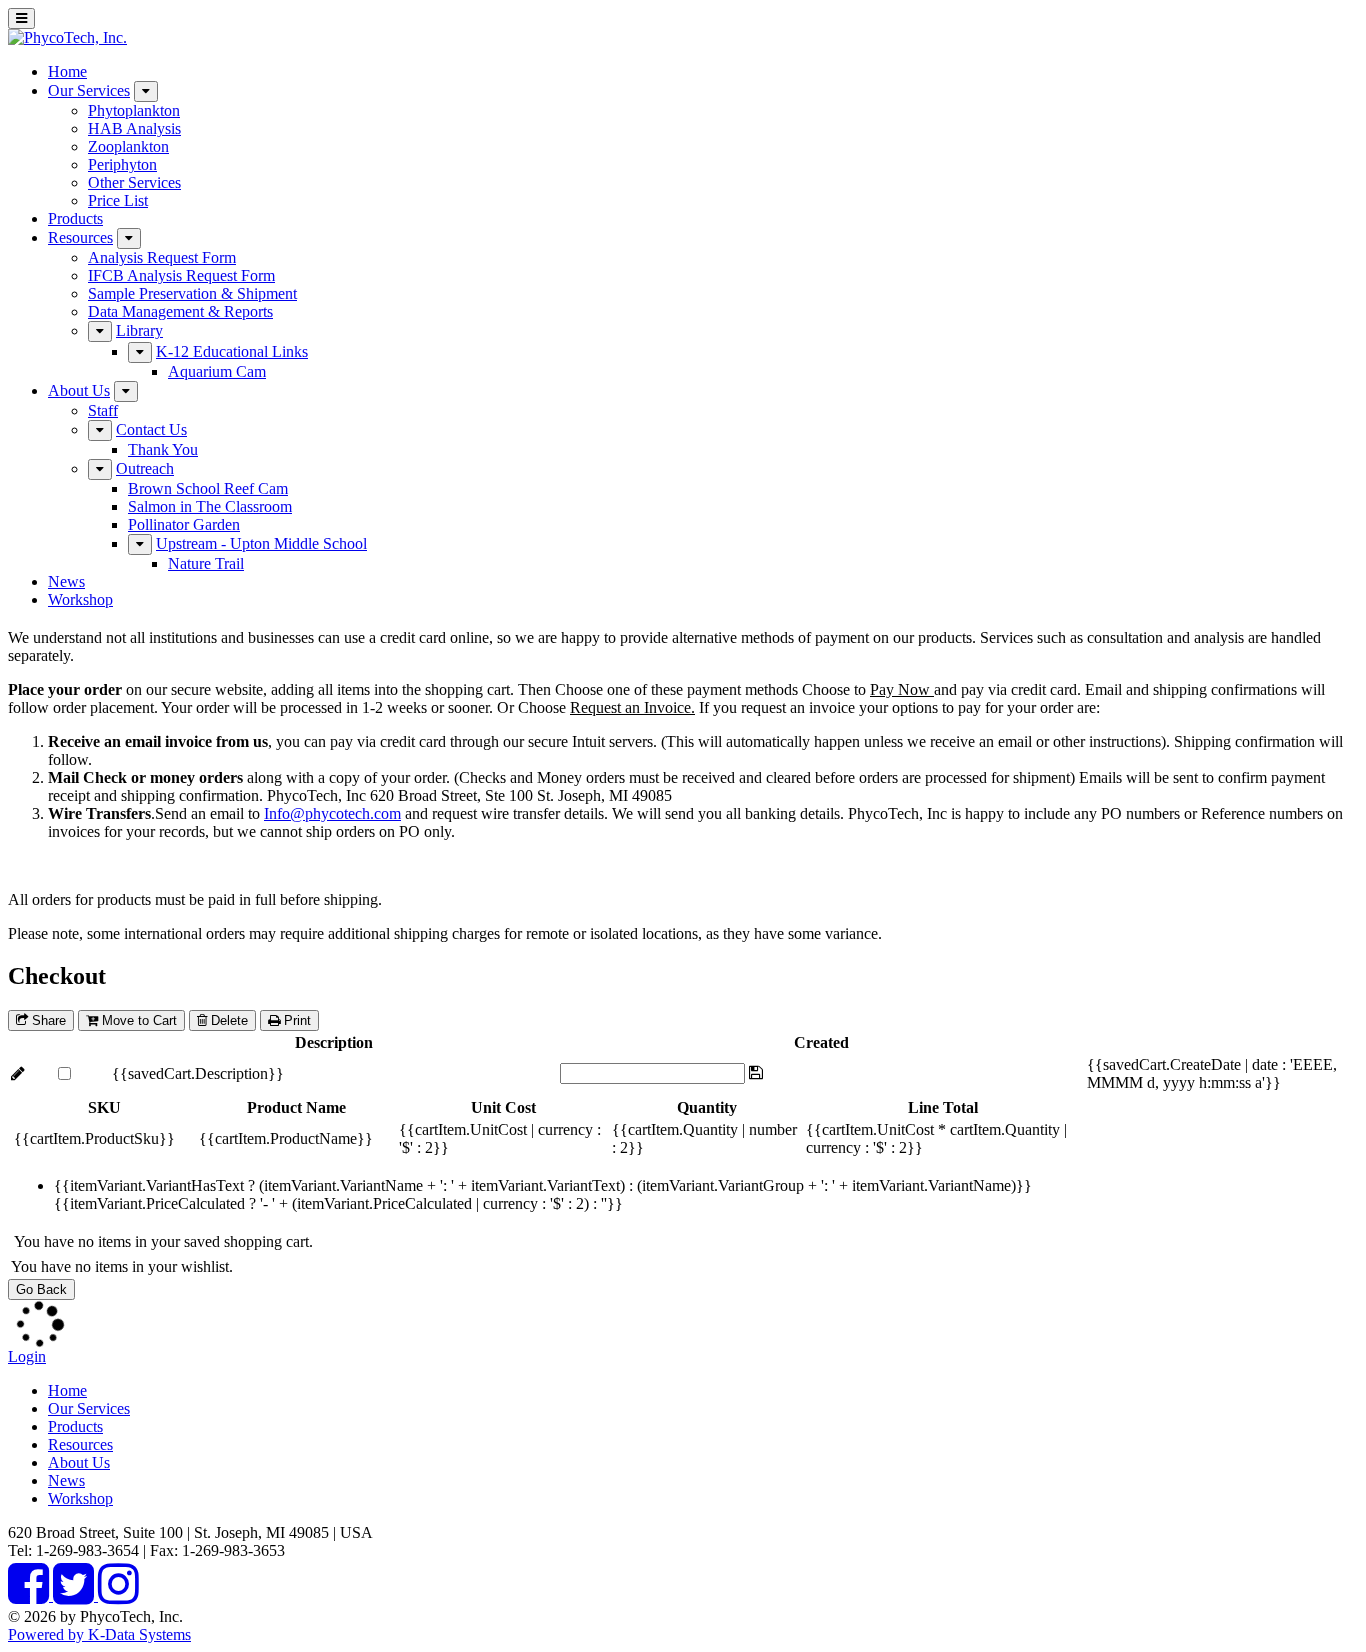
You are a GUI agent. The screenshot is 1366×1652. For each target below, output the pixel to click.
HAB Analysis (134, 128)
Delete (227, 1020)
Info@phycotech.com (332, 813)
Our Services (89, 90)
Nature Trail (206, 563)
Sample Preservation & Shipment (192, 293)
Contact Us (151, 429)
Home (67, 71)
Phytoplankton (134, 110)
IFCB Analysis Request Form (181, 275)
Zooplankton (128, 146)
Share (47, 1020)
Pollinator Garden (184, 524)
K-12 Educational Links (232, 351)
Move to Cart (137, 1020)
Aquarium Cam (217, 371)
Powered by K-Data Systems (99, 1634)
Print (295, 1020)
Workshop (80, 599)
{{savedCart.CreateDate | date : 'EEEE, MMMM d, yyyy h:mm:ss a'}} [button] (1212, 1073)
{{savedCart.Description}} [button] (198, 1073)
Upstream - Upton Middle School (261, 543)
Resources (80, 237)
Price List (118, 200)
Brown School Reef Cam (208, 488)
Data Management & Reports (180, 311)
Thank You (163, 449)
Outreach (145, 468)
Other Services (134, 182)
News (66, 581)
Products (75, 218)
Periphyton (122, 164)
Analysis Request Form (162, 257)
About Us (79, 390)
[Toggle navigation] (21, 18)
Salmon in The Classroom (210, 506)
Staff (103, 410)
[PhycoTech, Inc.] (67, 37)
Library (139, 330)
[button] (18, 1073)
